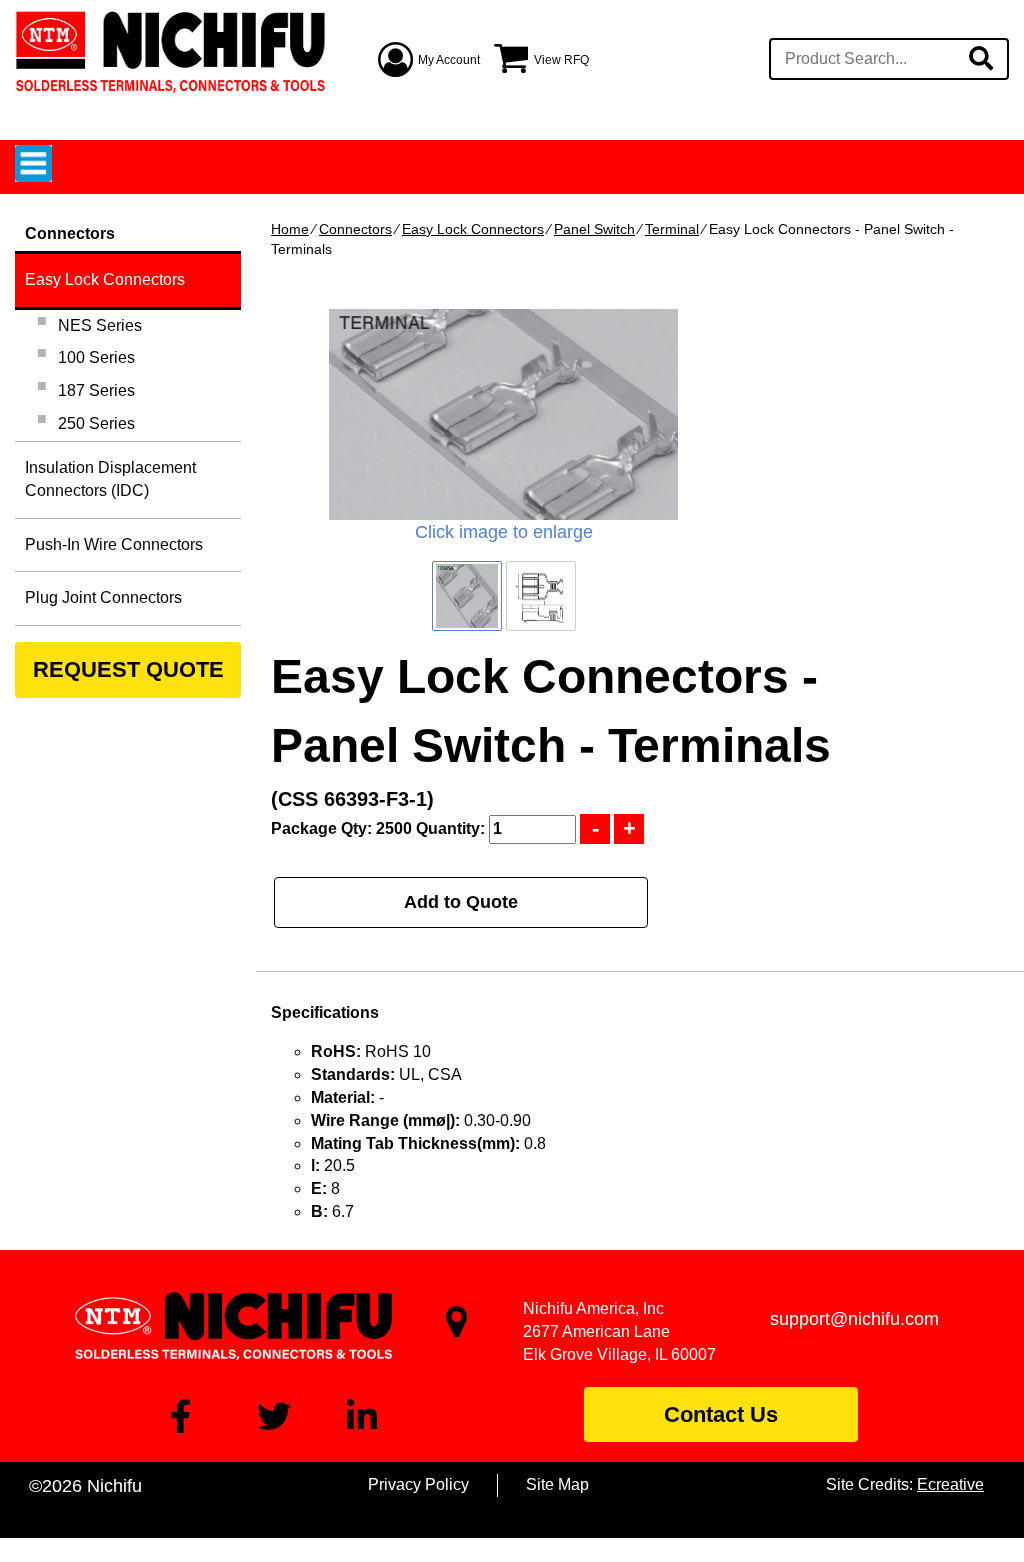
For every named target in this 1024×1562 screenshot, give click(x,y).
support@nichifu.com (854, 1319)
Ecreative (950, 1484)
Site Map (557, 1484)
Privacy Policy (418, 1484)
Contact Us (721, 1414)
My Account (449, 60)
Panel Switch (594, 229)
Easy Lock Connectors (473, 229)
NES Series (100, 325)
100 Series (96, 357)
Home (290, 229)
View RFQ (561, 60)
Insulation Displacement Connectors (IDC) (110, 479)
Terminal (672, 229)
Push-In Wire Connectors (114, 544)
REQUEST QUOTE (128, 669)
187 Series (96, 390)
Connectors (355, 229)
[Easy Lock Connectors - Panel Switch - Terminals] (503, 415)
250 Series (96, 423)
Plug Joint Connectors (103, 597)
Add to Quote (461, 902)
